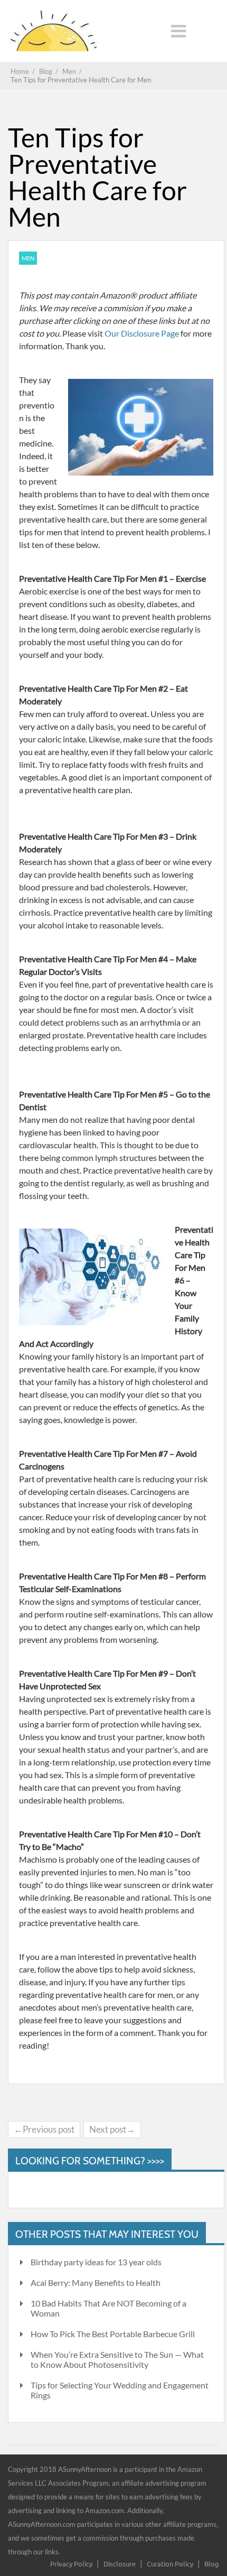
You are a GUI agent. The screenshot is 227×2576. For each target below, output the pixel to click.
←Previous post (44, 2129)
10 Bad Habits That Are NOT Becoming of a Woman (108, 2308)
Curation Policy (170, 2564)
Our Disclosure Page (143, 333)
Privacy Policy (71, 2564)
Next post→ (112, 2129)
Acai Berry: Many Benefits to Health (96, 2282)
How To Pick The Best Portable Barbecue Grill (113, 2334)
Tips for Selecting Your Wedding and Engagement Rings (120, 2390)
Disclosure (120, 2564)
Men (28, 258)
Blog (212, 2564)
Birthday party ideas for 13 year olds (96, 2262)
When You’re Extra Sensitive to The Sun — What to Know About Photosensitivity (117, 2359)
